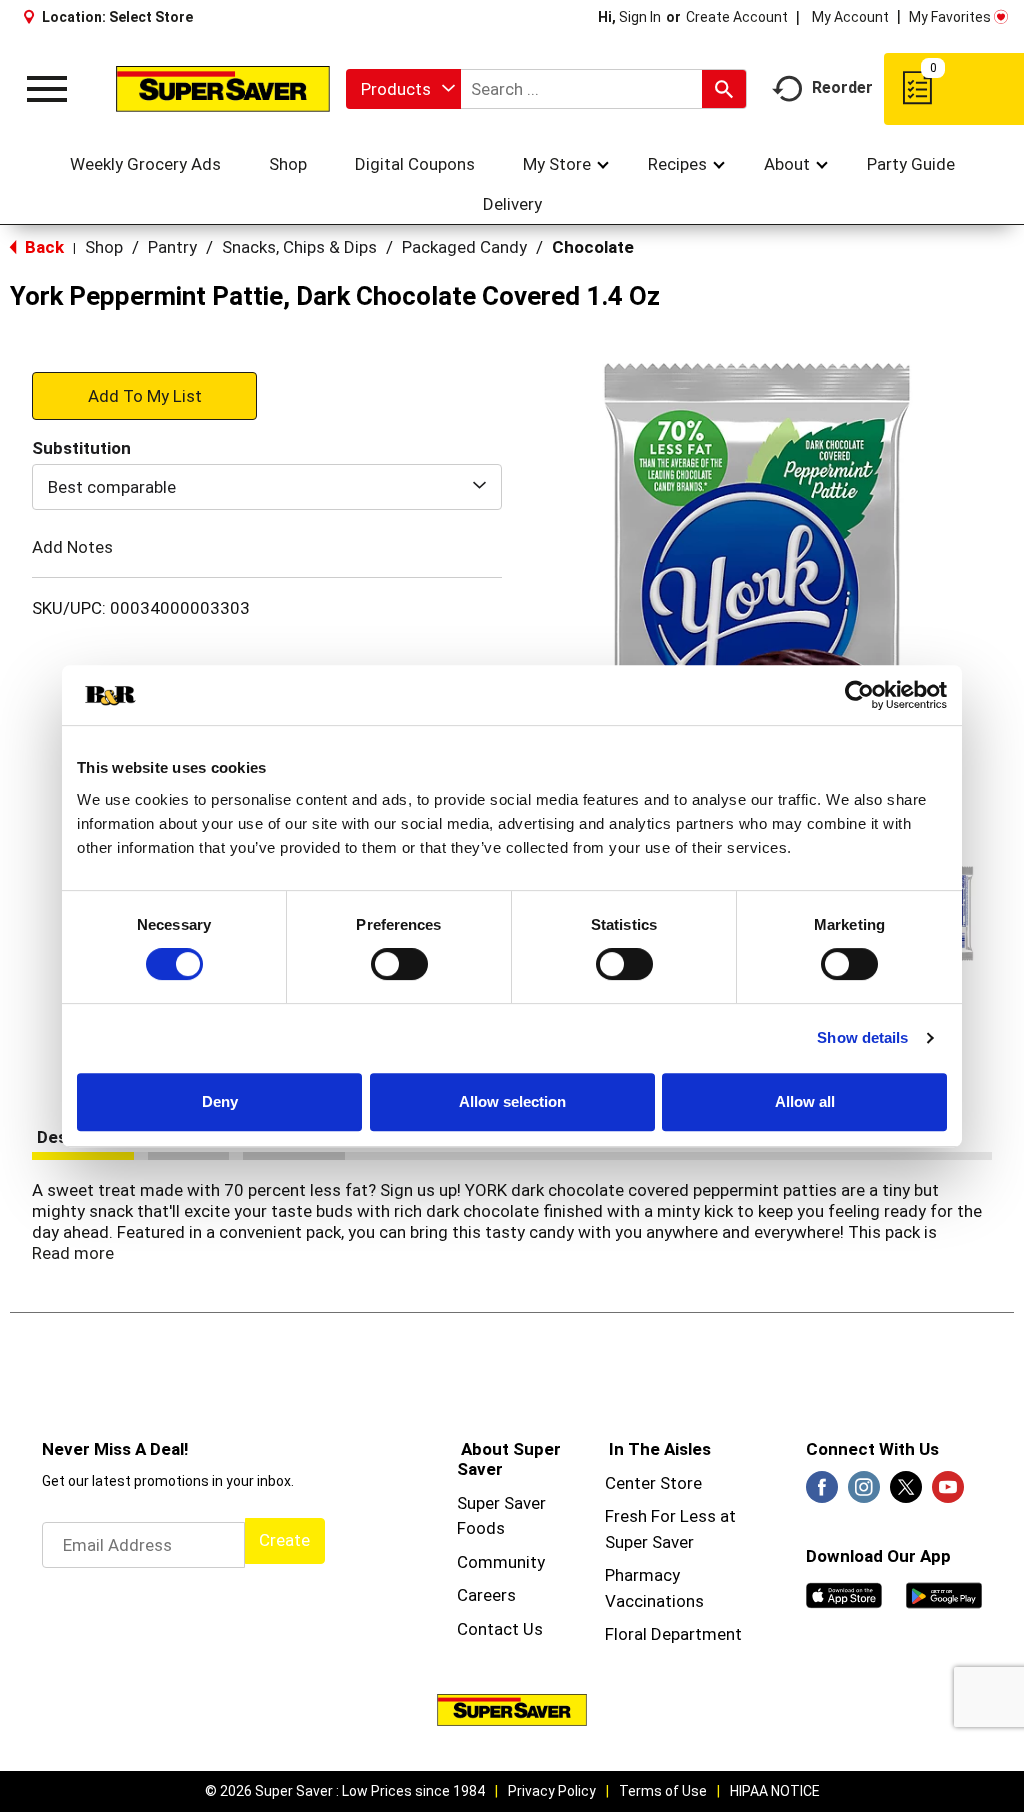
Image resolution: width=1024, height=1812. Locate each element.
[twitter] (906, 1493)
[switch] (399, 964)
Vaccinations (654, 1601)
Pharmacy (642, 1575)
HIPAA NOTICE (775, 1791)
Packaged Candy (464, 247)
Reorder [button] (842, 87)
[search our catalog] (724, 89)
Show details (862, 1037)
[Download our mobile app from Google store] (944, 1594)
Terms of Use (663, 1791)
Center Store (653, 1483)
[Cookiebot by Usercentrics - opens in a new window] (859, 695)
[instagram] (864, 1493)
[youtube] (948, 1493)
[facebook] (822, 1493)
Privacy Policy (552, 1791)
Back (42, 247)
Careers (486, 1595)
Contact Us (500, 1629)
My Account (850, 17)
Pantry (172, 247)
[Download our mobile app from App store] (844, 1594)
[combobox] (403, 89)
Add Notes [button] (72, 547)
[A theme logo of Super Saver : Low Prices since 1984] (223, 88)
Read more (73, 1253)
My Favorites (950, 17)
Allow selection (512, 1101)
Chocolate (593, 247)
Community (501, 1562)
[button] (144, 395)
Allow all (805, 1101)
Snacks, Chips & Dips (299, 247)
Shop (104, 247)
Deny (220, 1101)
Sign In (640, 17)
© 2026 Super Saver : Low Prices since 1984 (345, 1791)
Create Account (737, 17)
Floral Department (673, 1634)
